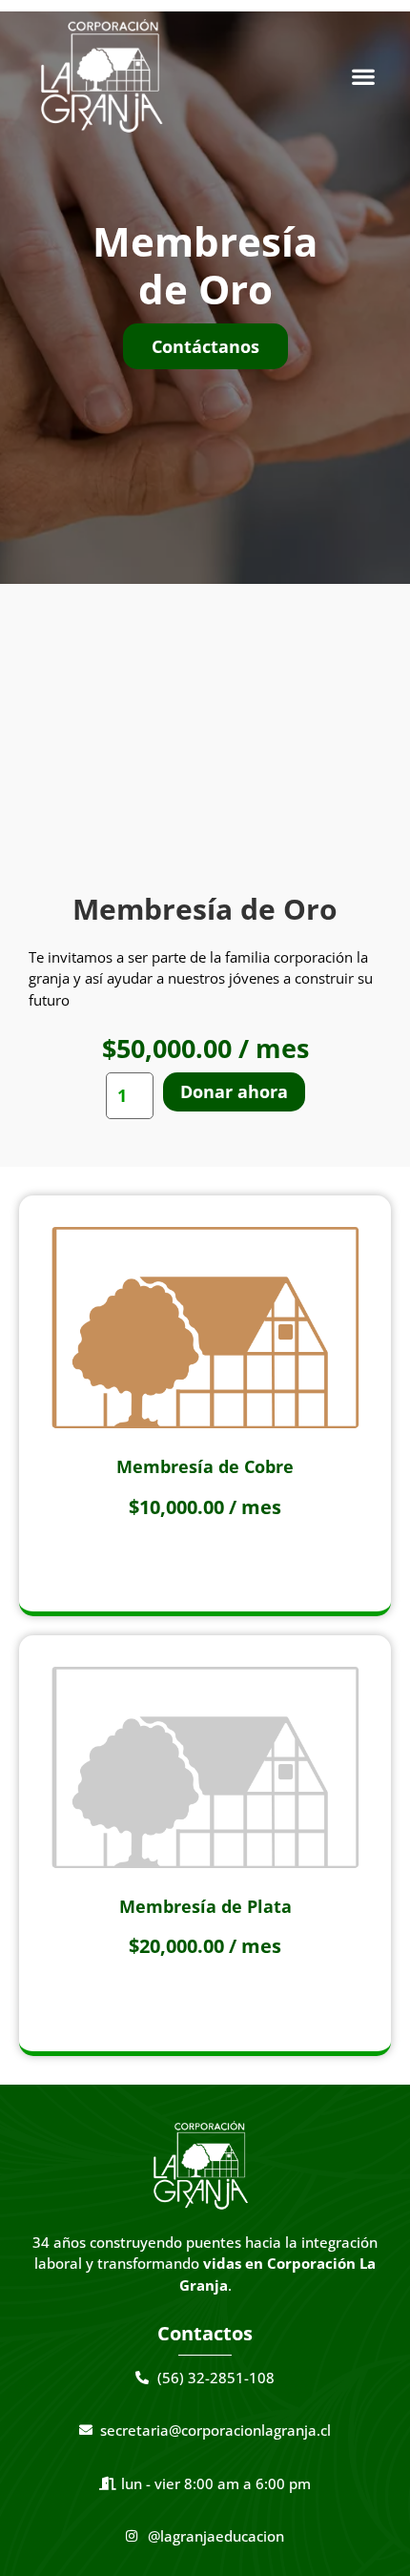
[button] (364, 76)
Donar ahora (234, 1091)
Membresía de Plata (205, 1906)
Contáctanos (205, 346)
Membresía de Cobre (205, 1466)
